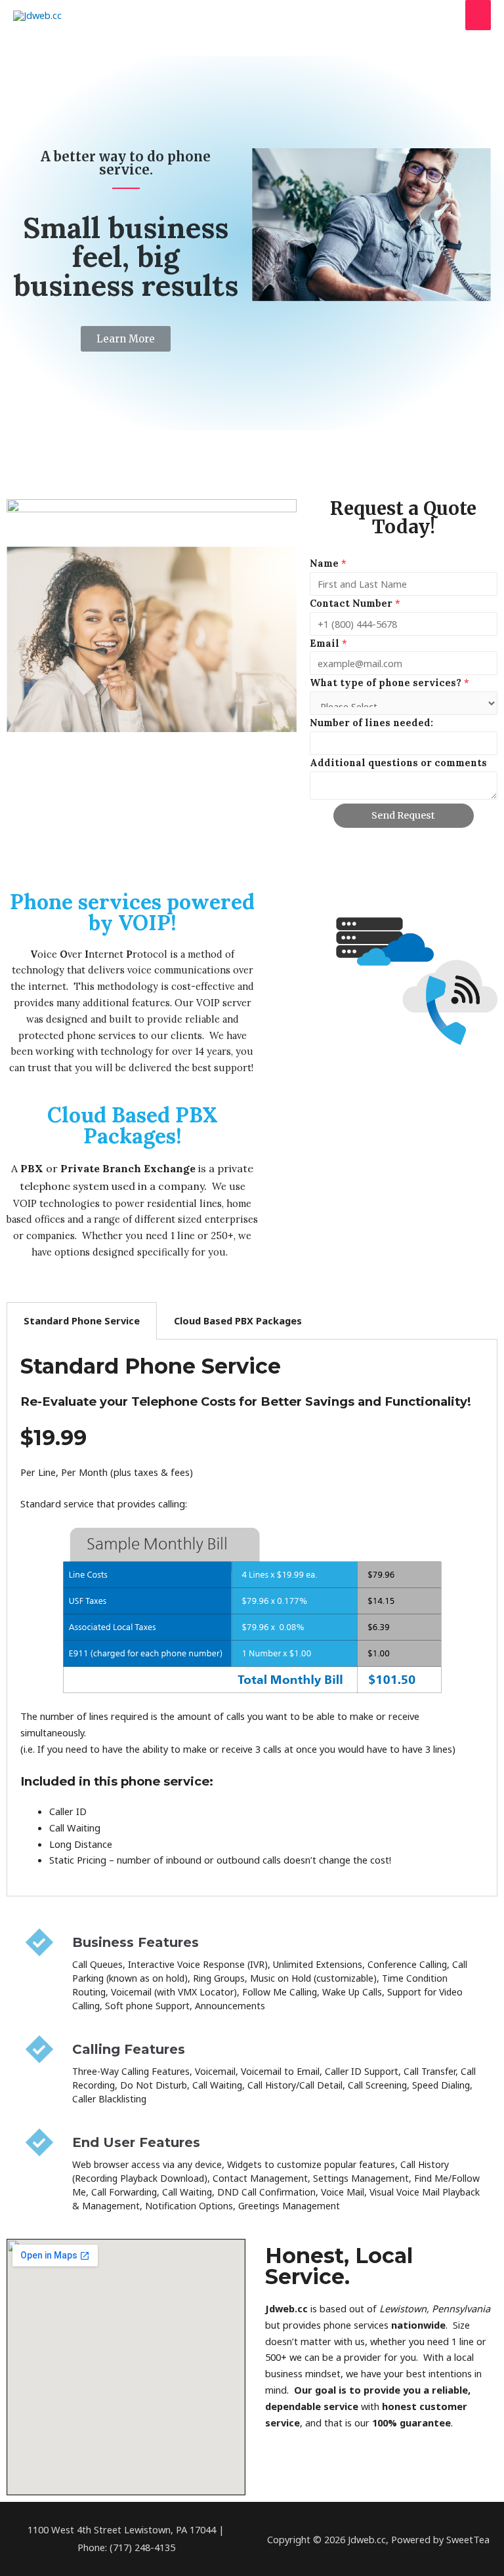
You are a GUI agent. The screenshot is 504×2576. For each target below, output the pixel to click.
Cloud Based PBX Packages (238, 1320)
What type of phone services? (389, 683)
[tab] (82, 1321)
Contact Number (355, 603)
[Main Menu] (478, 15)
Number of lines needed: (371, 723)
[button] (126, 339)
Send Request (403, 815)
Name (328, 563)
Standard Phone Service (82, 1320)
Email (328, 643)
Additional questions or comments (398, 763)
